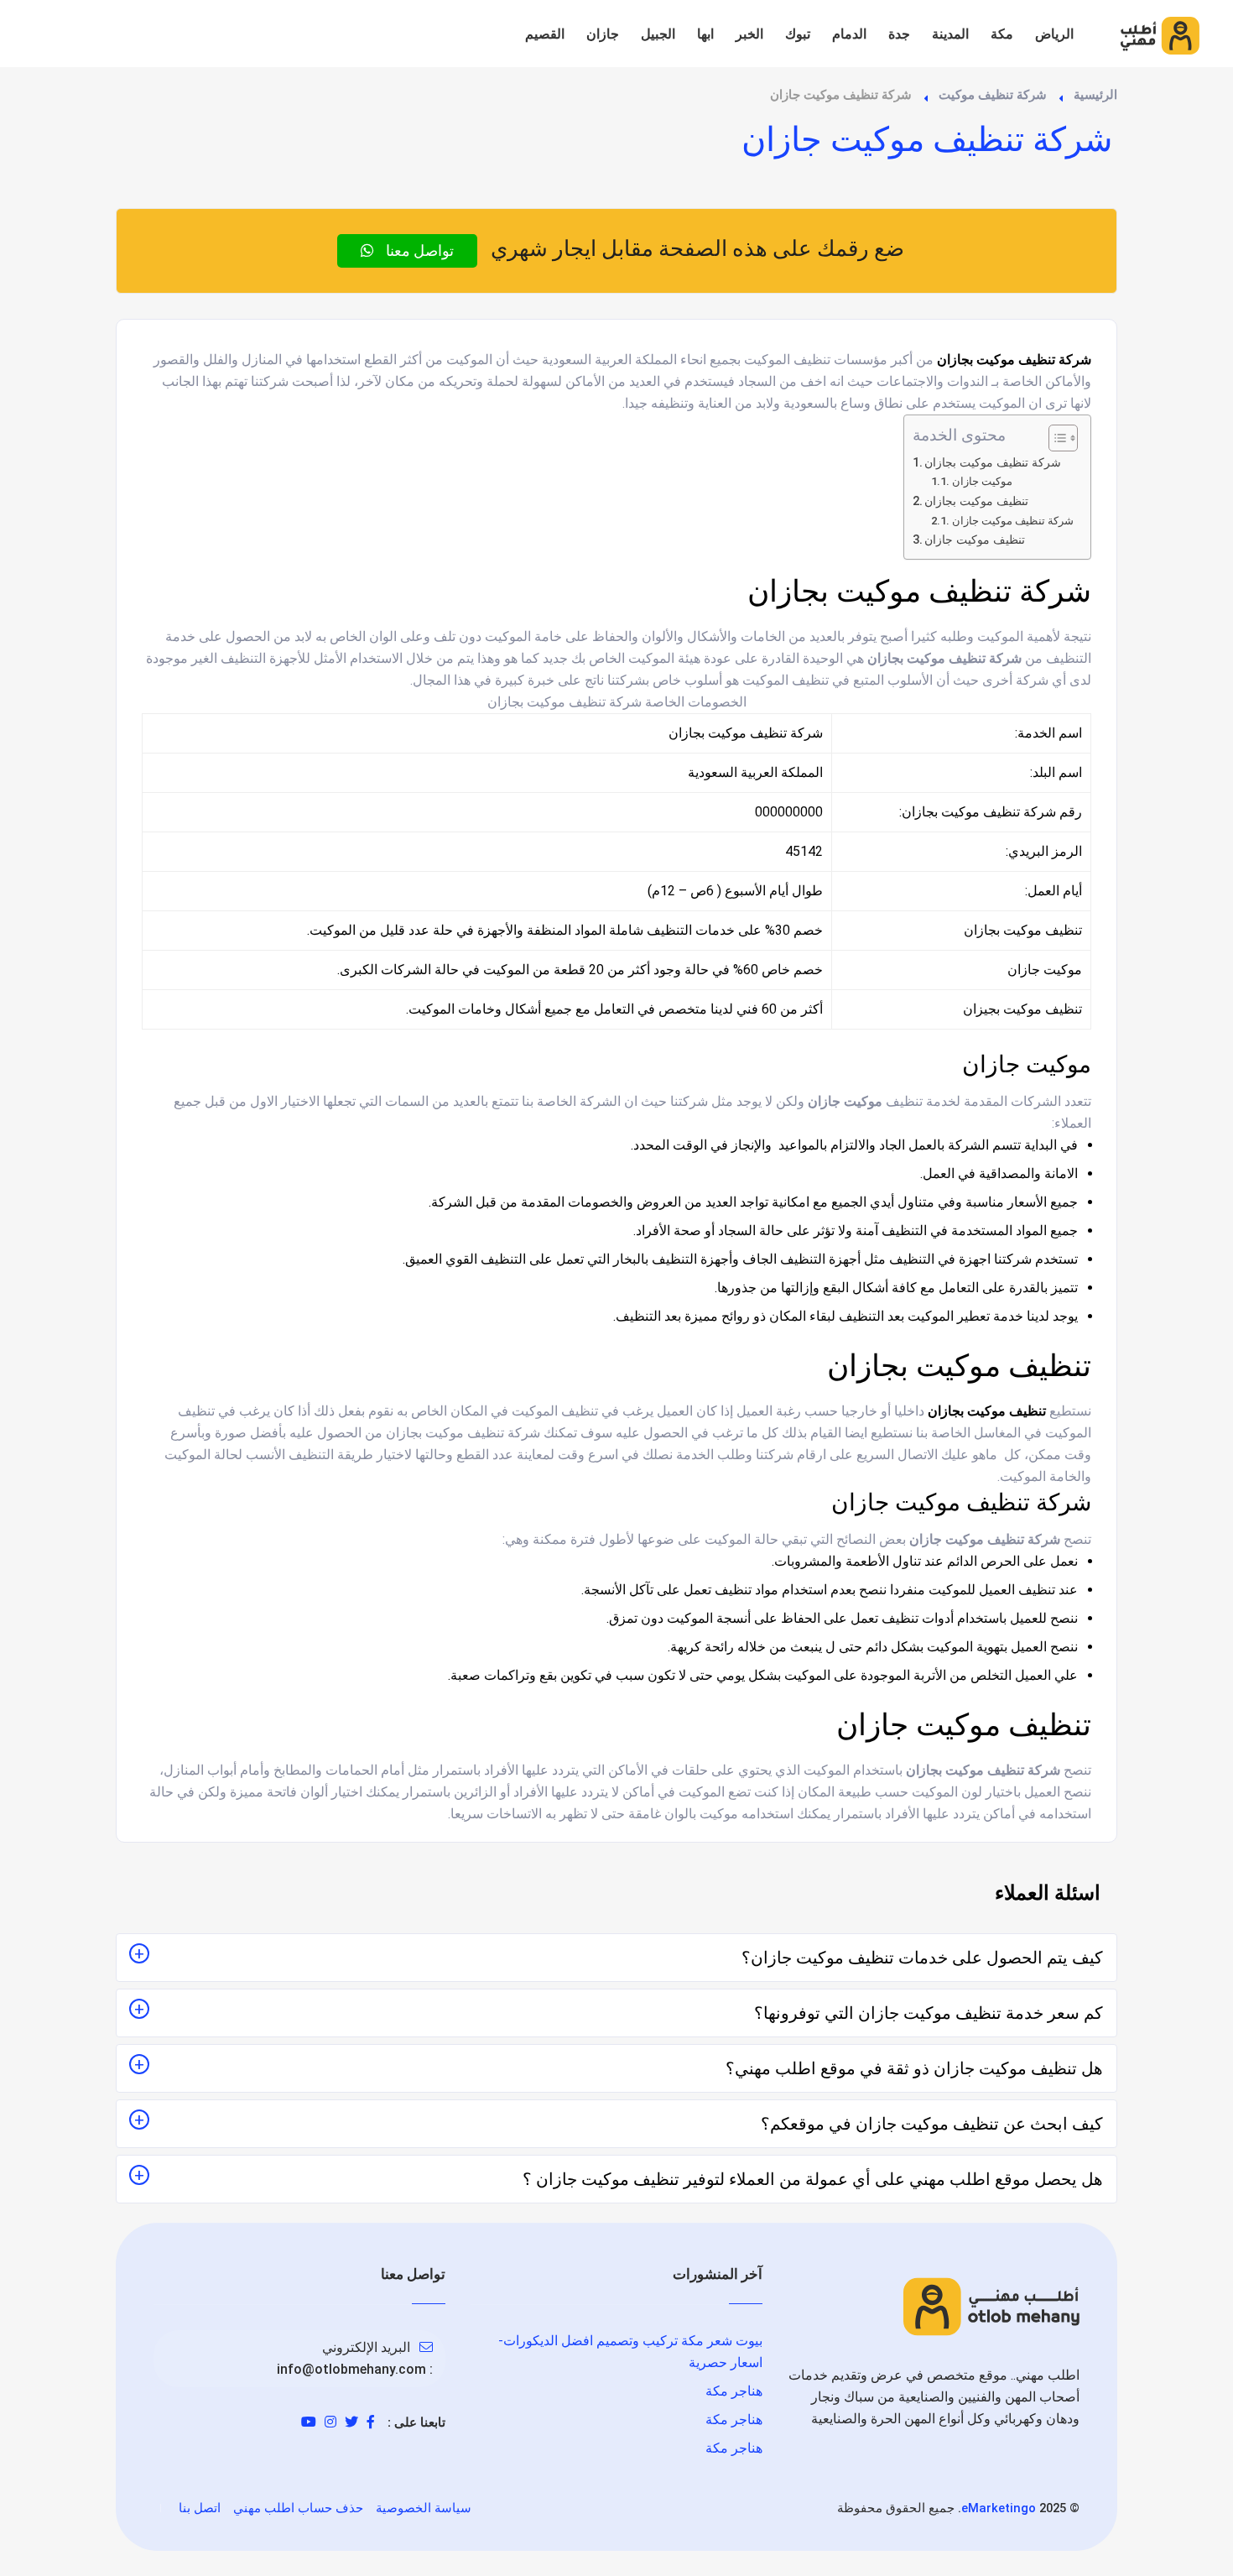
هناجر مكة (734, 2391)
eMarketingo (999, 2508)
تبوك (798, 34)
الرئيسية (1095, 95)
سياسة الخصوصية (424, 2508)
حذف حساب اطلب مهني (298, 2508)
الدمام (849, 34)
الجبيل (658, 34)
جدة (899, 34)
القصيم (545, 34)
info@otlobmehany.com (351, 2369)
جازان (603, 34)
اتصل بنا (200, 2508)
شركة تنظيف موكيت (993, 95)
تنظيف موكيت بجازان (976, 501)
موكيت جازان (982, 481)
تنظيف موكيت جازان (975, 540)
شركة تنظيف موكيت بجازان (993, 463)
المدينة (950, 34)
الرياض (1054, 34)
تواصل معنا (418, 250)
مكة (1002, 34)
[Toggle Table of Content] (1055, 438)
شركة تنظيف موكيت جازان (1013, 521)
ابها (705, 34)
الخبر (749, 34)
